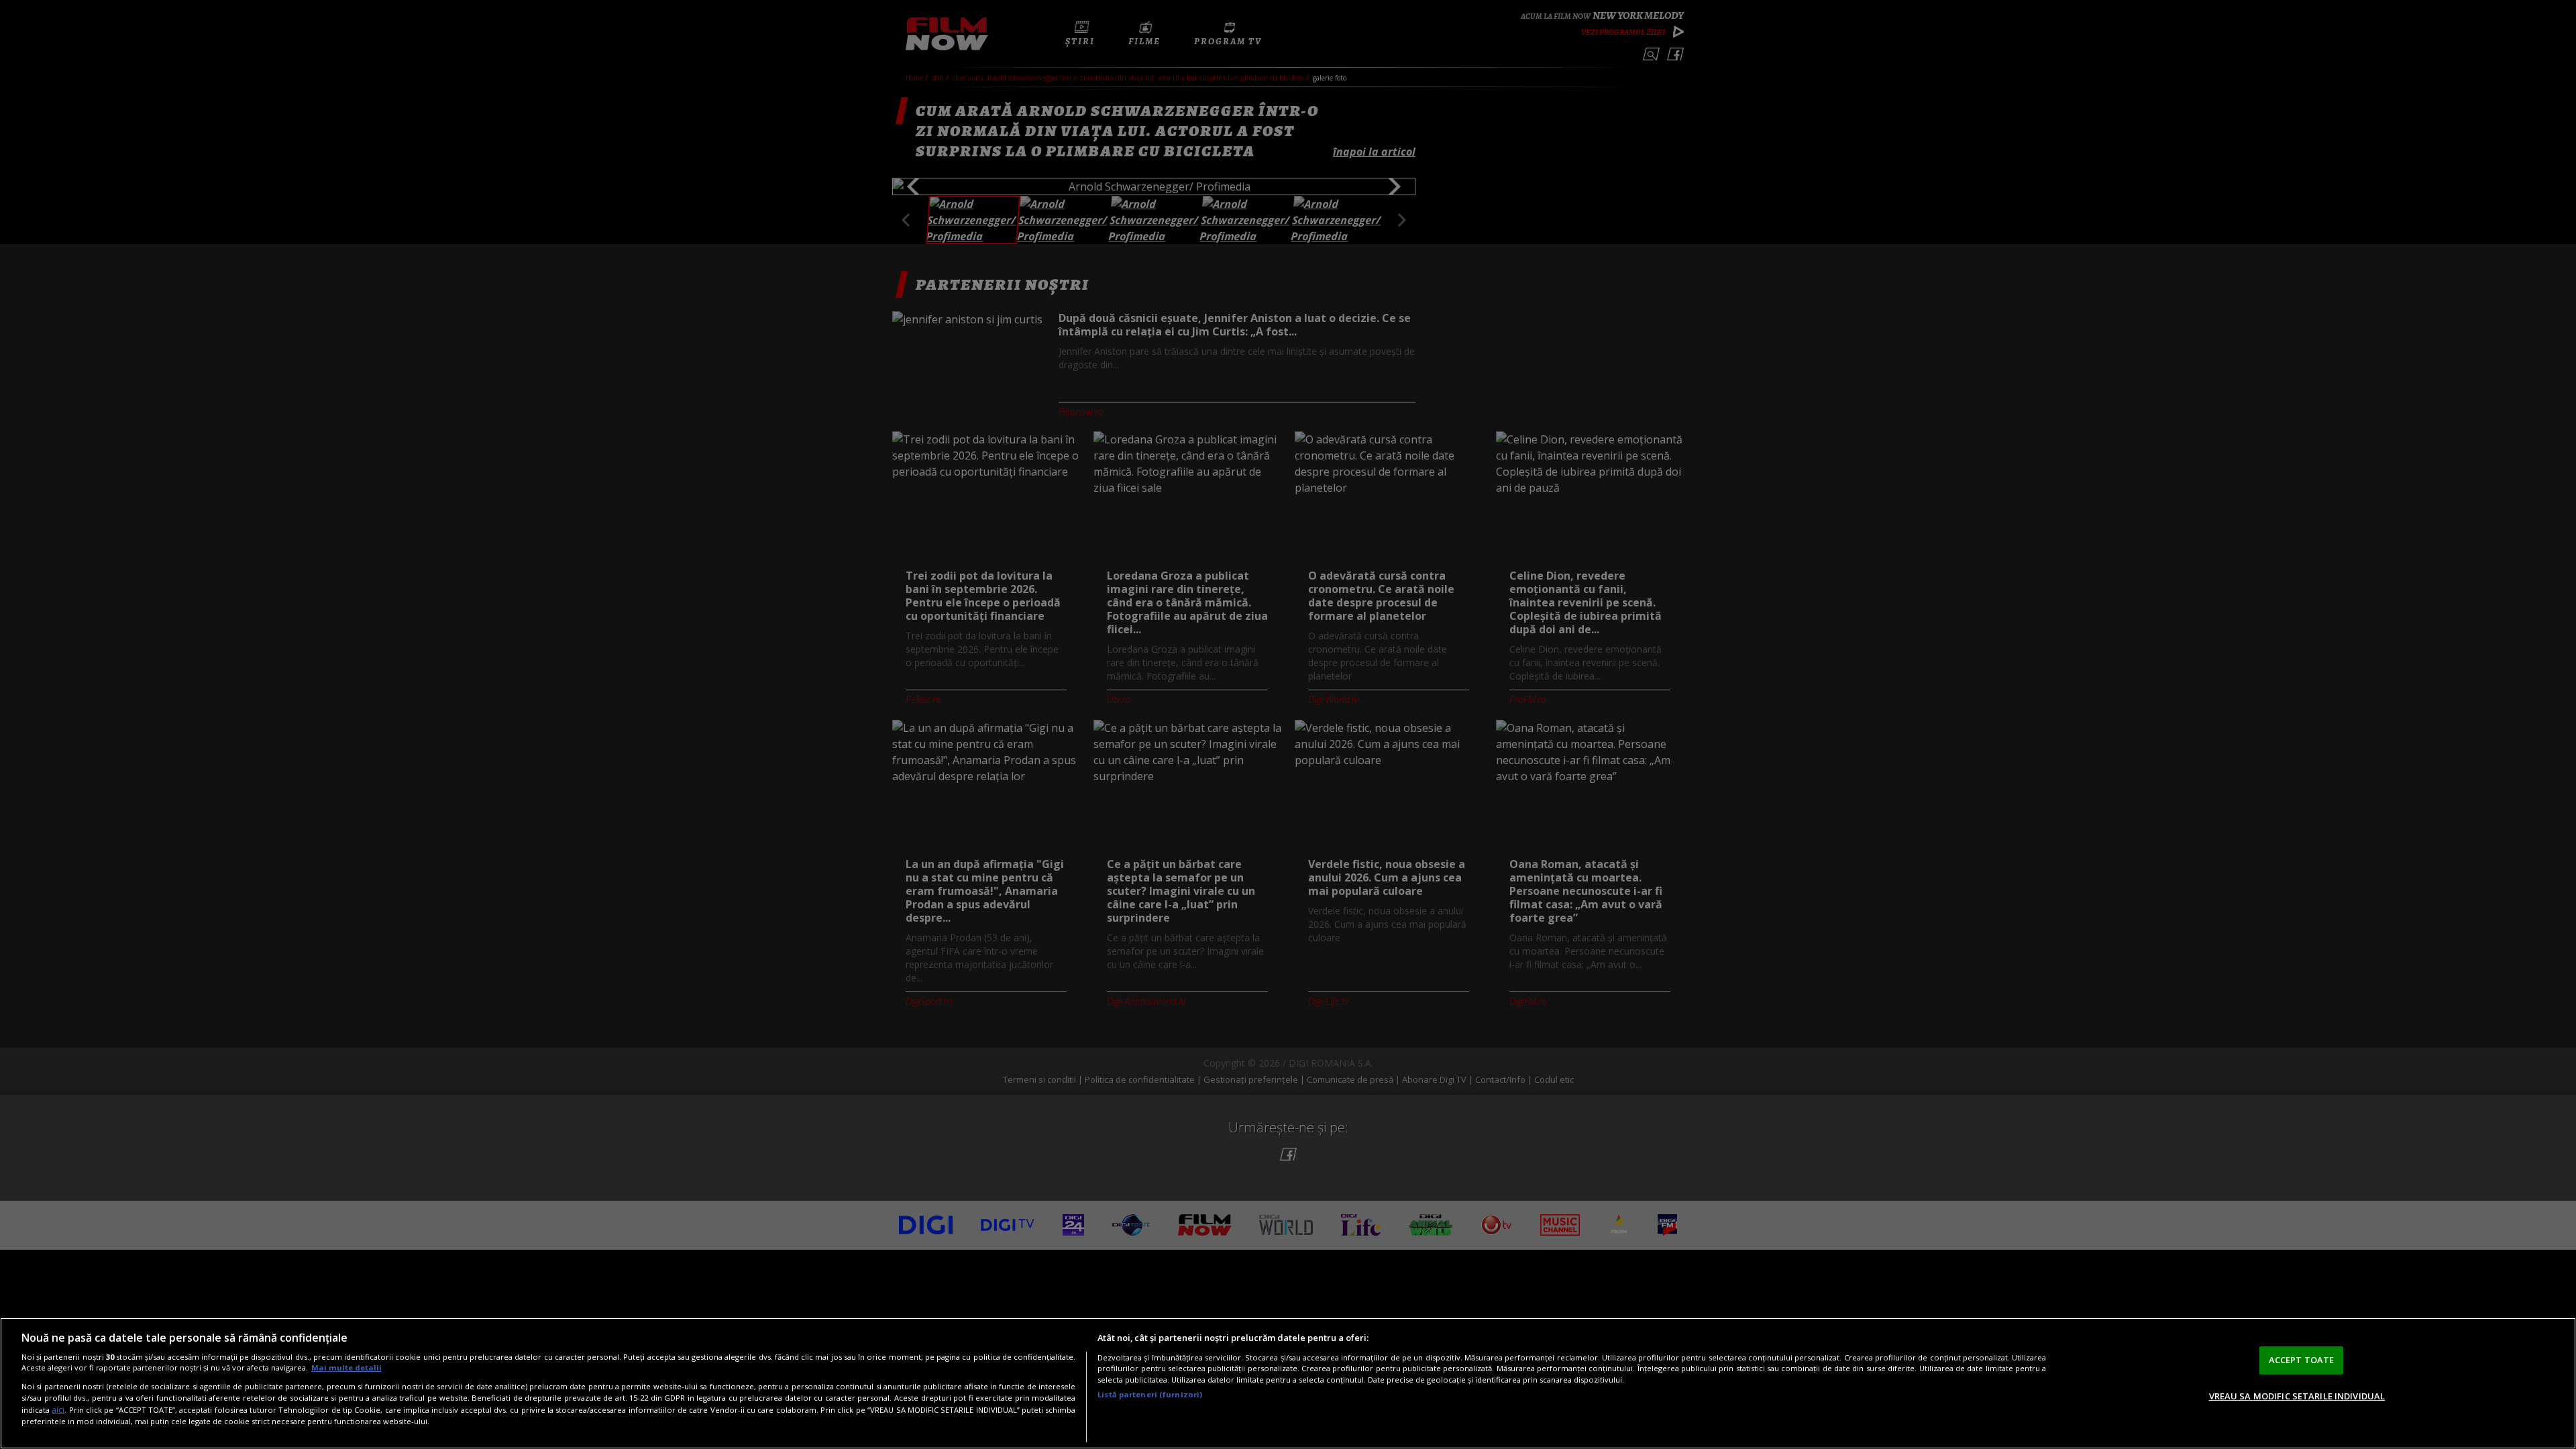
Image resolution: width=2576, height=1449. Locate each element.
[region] (1288, 1383)
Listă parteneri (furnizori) (1150, 1394)
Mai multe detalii (346, 1367)
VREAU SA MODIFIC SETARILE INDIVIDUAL (2297, 1395)
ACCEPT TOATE (2302, 1360)
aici (58, 1410)
